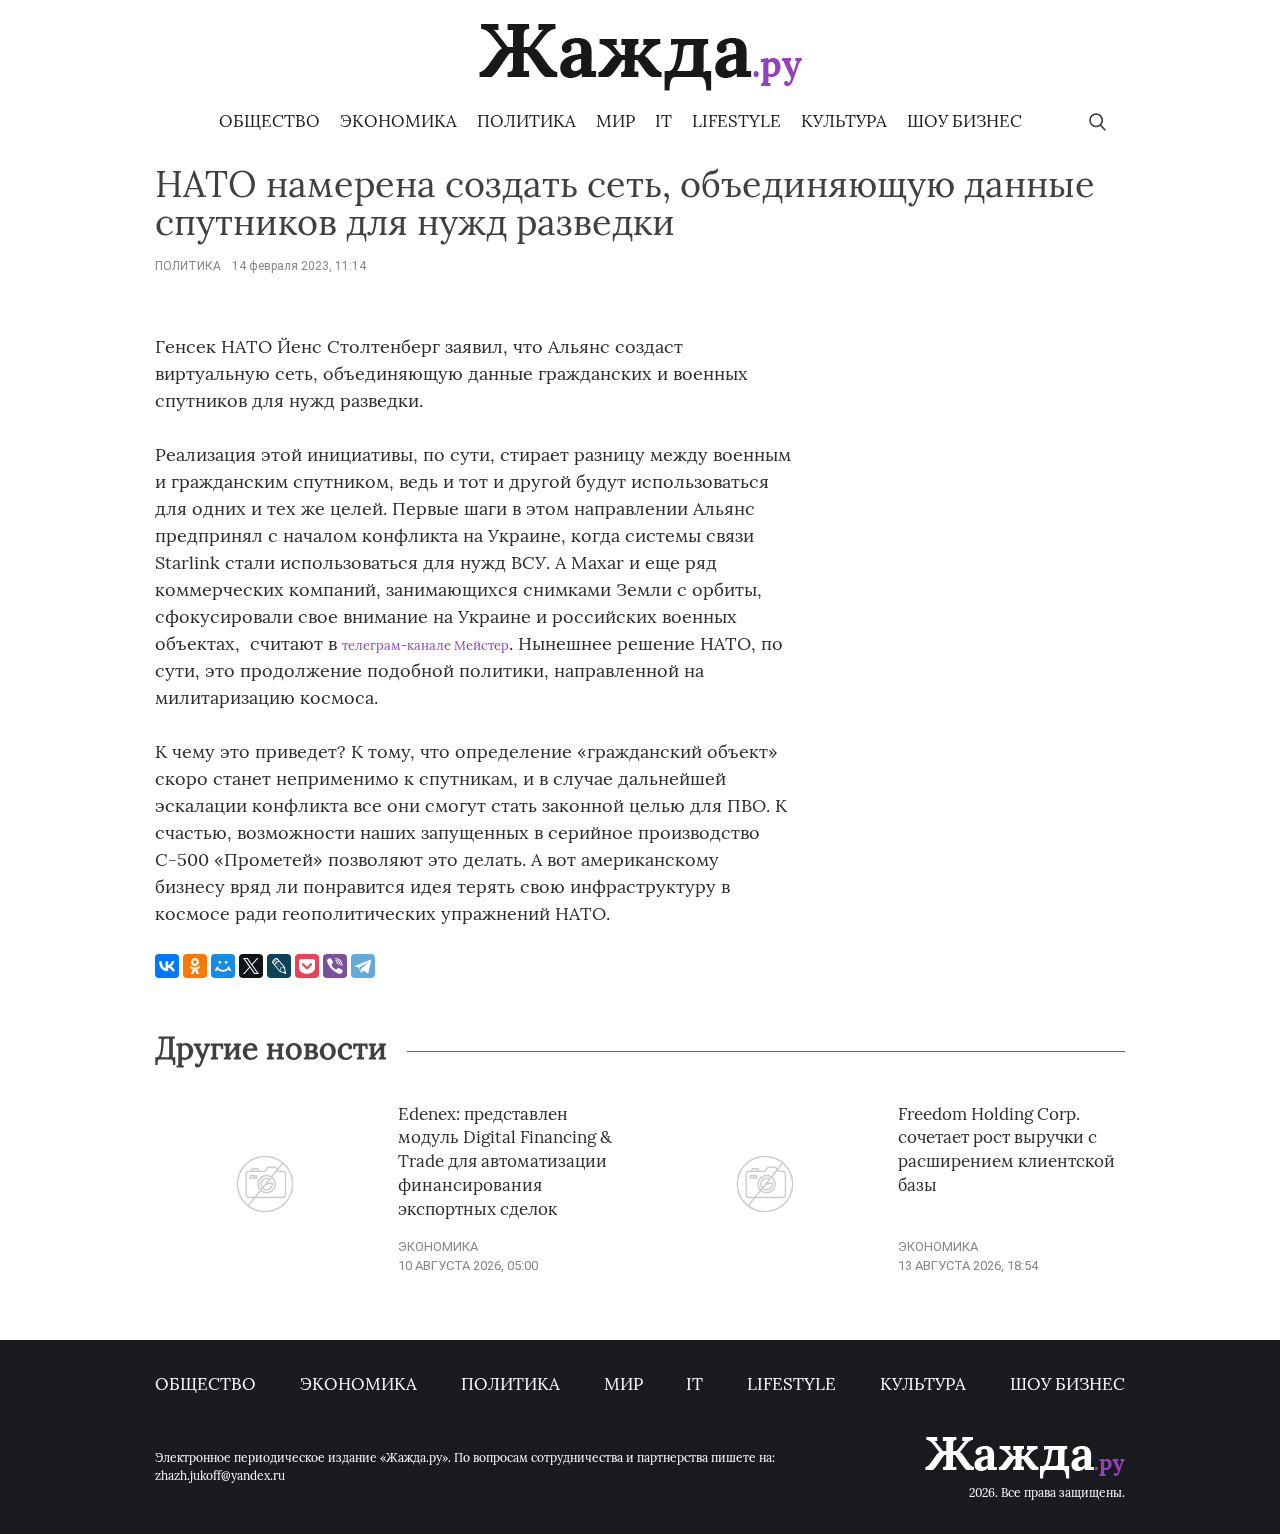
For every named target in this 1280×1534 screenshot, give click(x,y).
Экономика (398, 121)
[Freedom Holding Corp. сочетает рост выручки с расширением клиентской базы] (765, 1260)
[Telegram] (363, 966)
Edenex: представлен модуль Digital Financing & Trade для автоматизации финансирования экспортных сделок (505, 1161)
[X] (251, 966)
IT (663, 121)
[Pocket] (307, 966)
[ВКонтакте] (167, 966)
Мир (615, 121)
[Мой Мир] (223, 966)
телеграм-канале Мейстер (425, 645)
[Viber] (335, 966)
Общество (269, 121)
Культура (844, 121)
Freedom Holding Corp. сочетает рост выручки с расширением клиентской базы (1006, 1149)
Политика (526, 121)
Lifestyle (736, 121)
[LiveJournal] (279, 966)
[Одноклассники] (195, 966)
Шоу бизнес (964, 121)
